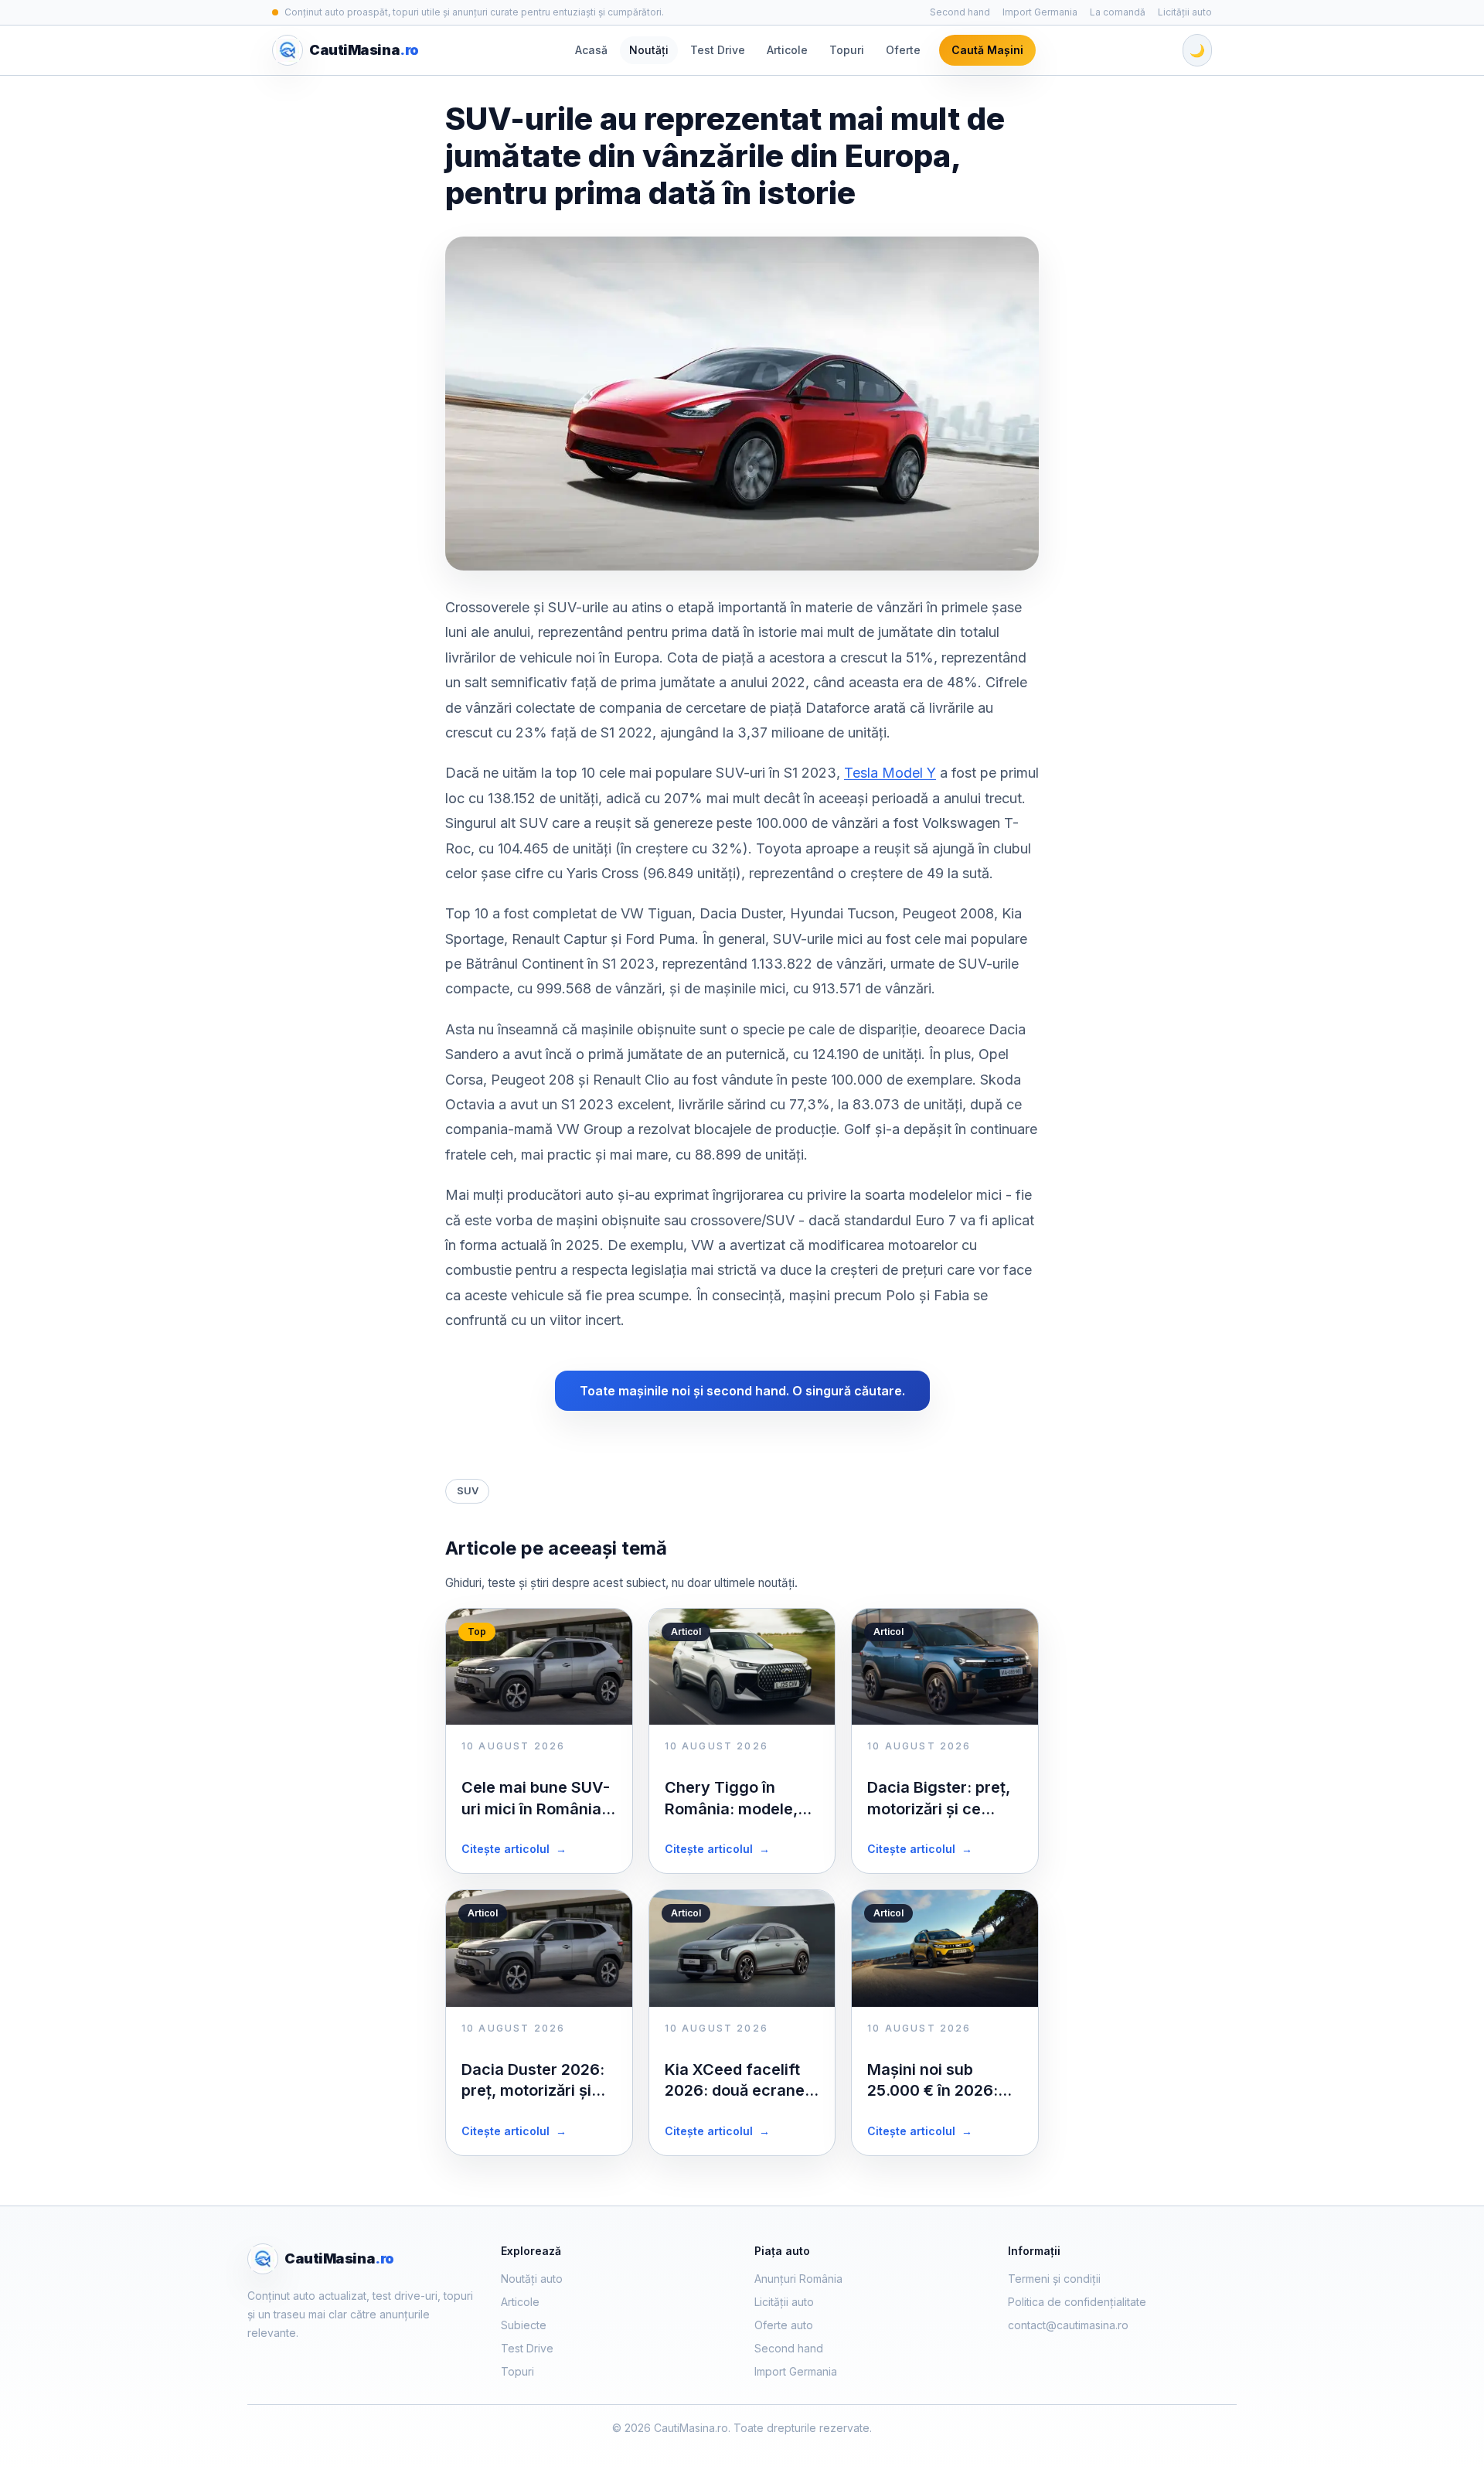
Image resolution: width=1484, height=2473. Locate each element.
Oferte (903, 50)
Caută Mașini (987, 50)
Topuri (847, 50)
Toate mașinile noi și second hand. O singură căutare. (742, 1391)
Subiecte (524, 2325)
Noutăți (649, 50)
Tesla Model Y (890, 773)
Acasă (591, 50)
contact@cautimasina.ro (1068, 2325)
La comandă (1118, 12)
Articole (787, 50)
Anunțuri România (798, 2279)
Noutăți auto (532, 2279)
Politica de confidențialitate (1077, 2302)
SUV (468, 1490)
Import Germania (1040, 12)
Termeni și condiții (1054, 2279)
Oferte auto (784, 2325)
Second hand (960, 12)
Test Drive (718, 50)
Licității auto (1185, 12)
